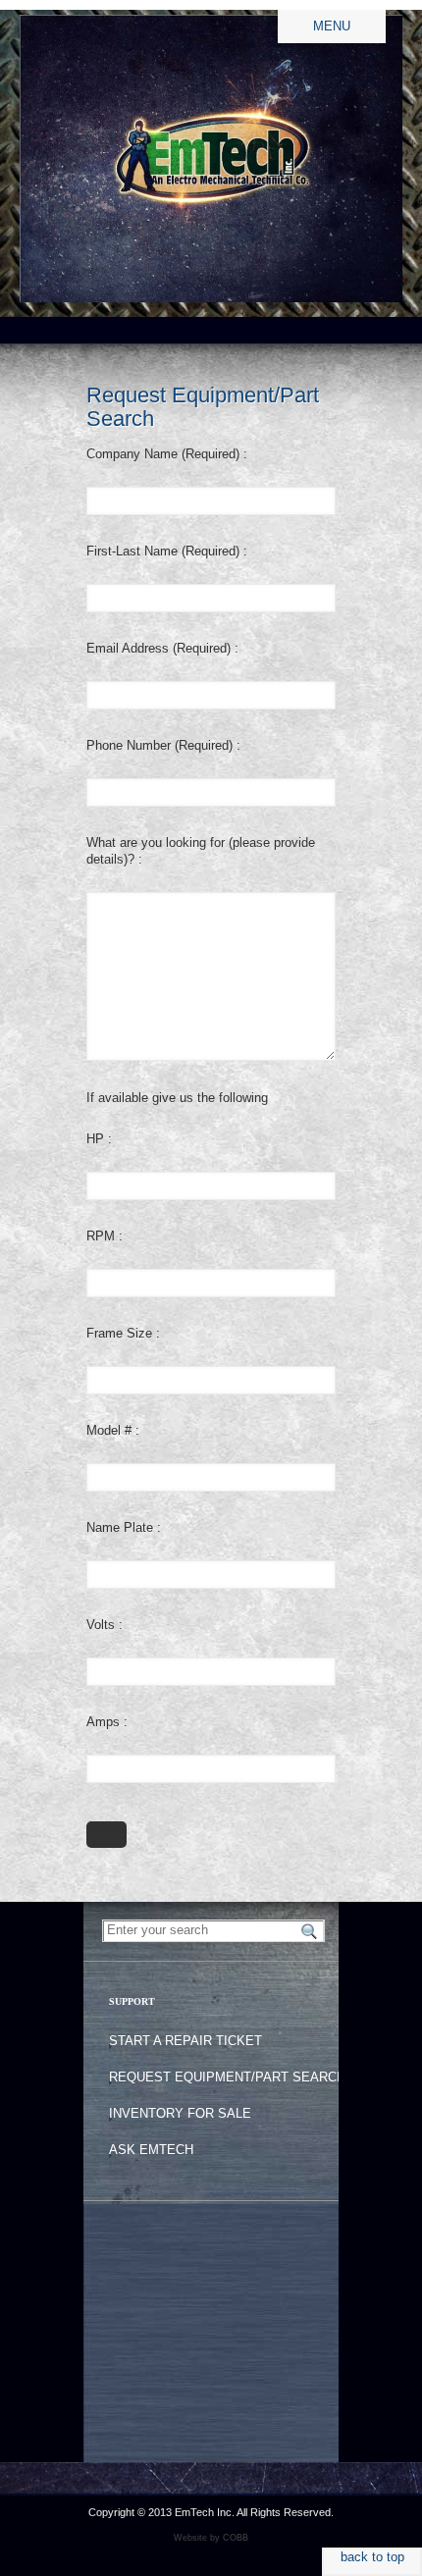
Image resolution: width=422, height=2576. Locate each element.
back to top (372, 2557)
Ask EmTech (151, 2150)
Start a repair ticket (185, 2041)
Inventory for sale (180, 2113)
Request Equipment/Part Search (227, 2077)
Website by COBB (211, 2538)
